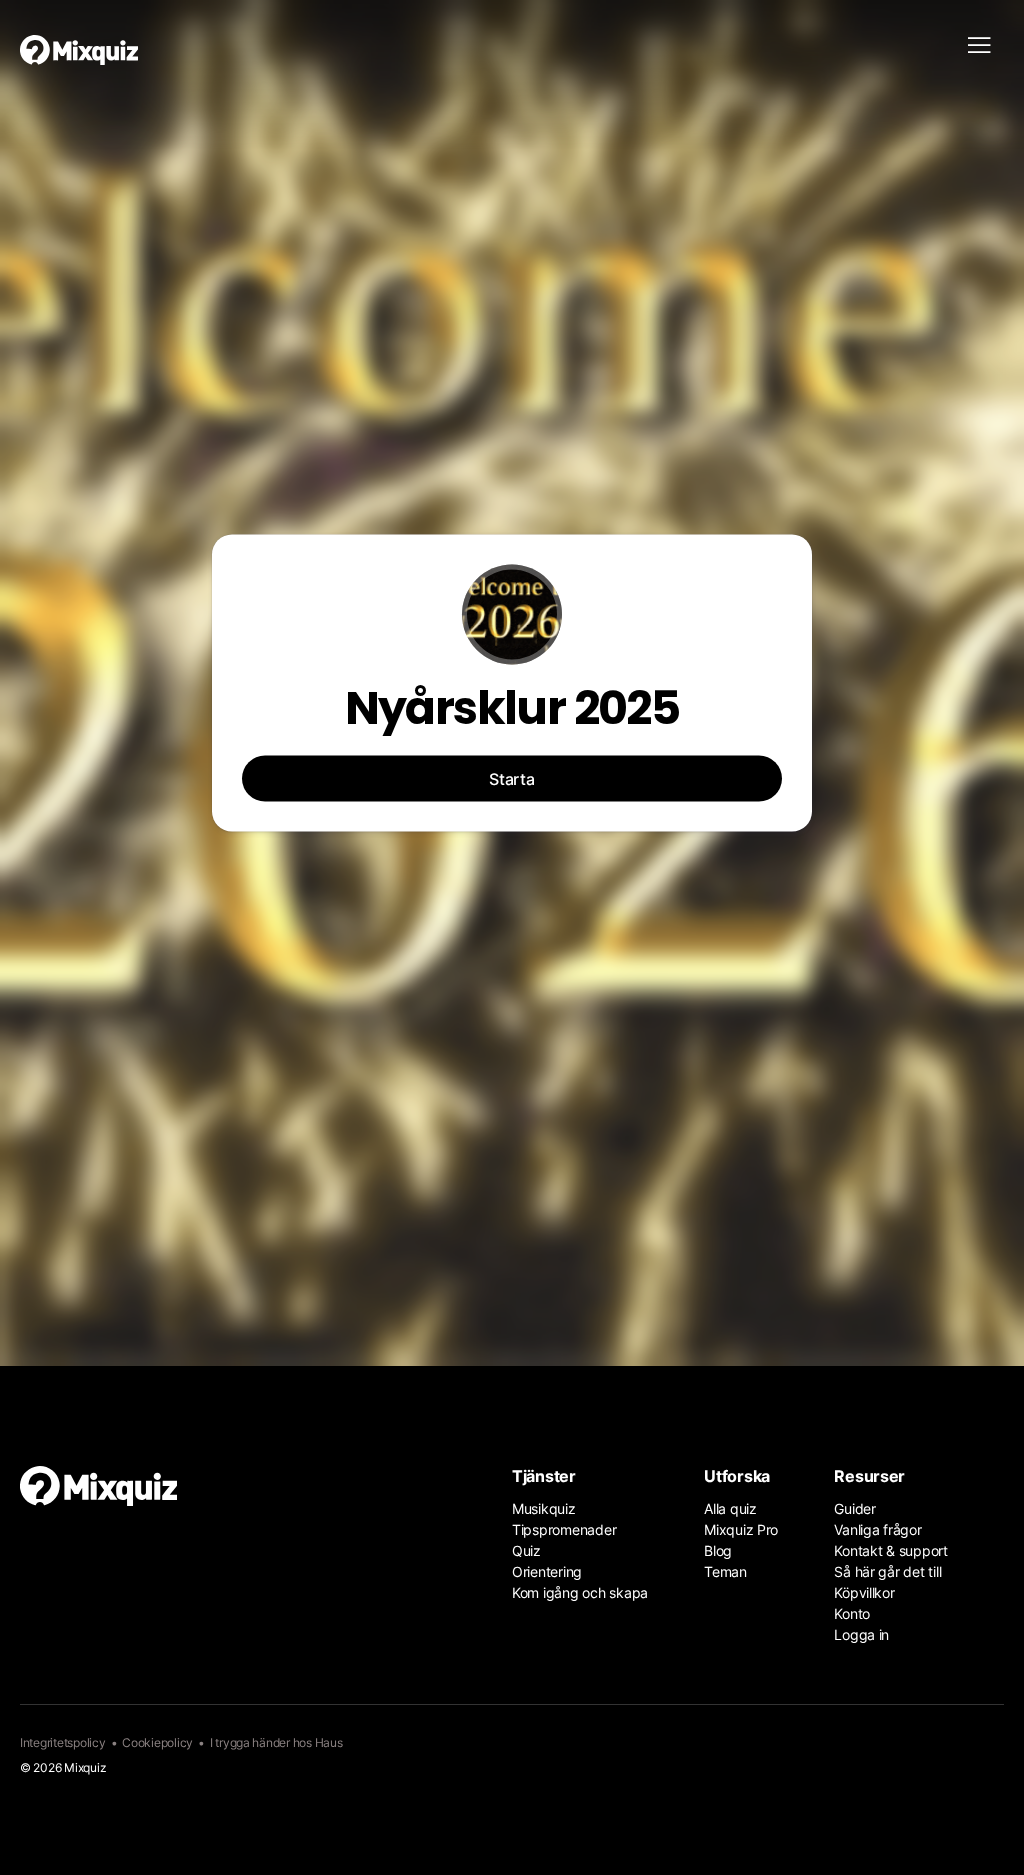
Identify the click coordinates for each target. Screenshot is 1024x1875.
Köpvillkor (864, 1592)
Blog (718, 1550)
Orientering (547, 1571)
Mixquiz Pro (741, 1529)
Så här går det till (887, 1571)
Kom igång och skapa (580, 1592)
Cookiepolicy (157, 1742)
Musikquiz (544, 1508)
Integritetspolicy (63, 1742)
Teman (725, 1571)
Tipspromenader (564, 1529)
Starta (512, 779)
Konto (852, 1613)
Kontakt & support (891, 1550)
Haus (329, 1742)
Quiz (526, 1550)
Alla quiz (730, 1508)
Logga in (861, 1634)
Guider (854, 1508)
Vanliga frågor (877, 1529)
